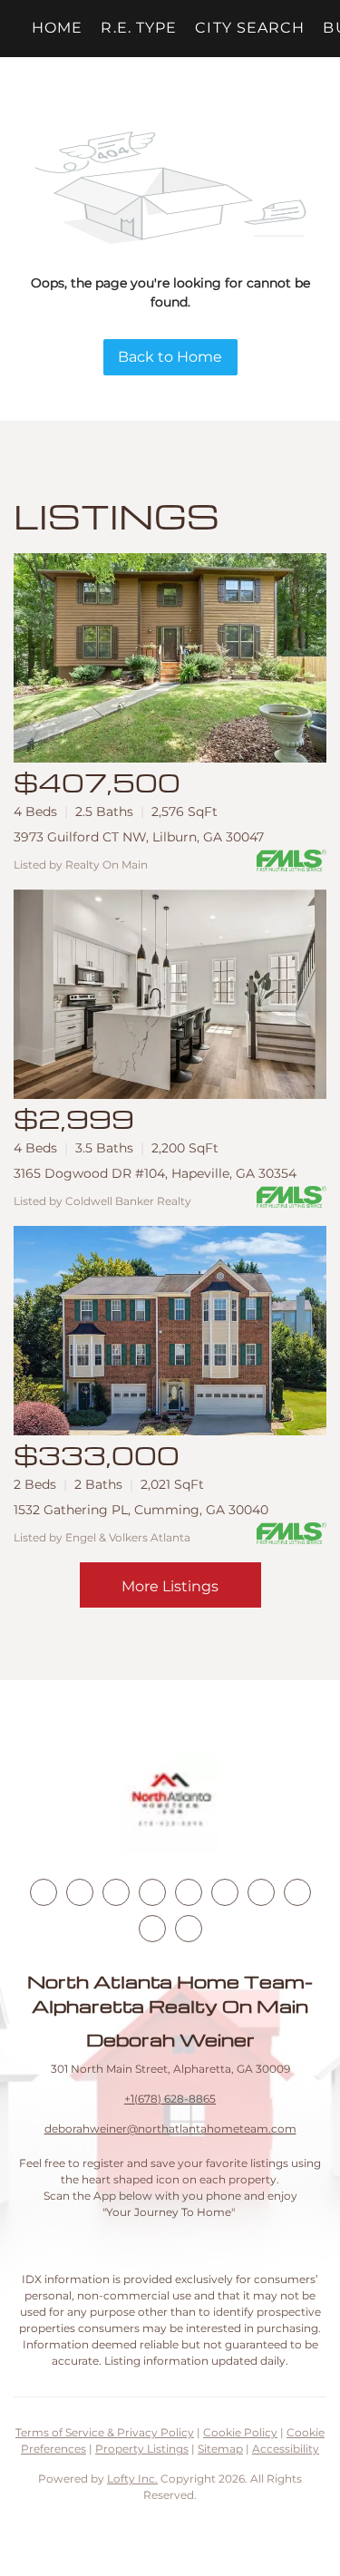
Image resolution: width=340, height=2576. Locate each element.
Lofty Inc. (132, 2479)
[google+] (189, 1929)
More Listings (170, 1586)
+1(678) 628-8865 (170, 2099)
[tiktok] (261, 1892)
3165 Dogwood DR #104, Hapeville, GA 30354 (155, 1173)
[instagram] (189, 1892)
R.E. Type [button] (139, 28)
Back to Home (170, 357)
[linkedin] (80, 1892)
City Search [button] (250, 28)
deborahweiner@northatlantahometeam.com (170, 2129)
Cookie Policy (240, 2432)
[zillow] (152, 1892)
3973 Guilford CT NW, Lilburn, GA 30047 (139, 837)
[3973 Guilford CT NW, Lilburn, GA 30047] (170, 658)
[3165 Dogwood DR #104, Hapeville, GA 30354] (170, 994)
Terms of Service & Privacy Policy (105, 2432)
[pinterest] (152, 1929)
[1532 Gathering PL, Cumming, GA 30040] (170, 1331)
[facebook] (44, 1892)
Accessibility (286, 2449)
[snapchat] (297, 1892)
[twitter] (116, 1892)
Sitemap (220, 2449)
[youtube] (225, 1892)
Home (57, 28)
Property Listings (142, 2449)
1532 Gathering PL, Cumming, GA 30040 (141, 1510)
